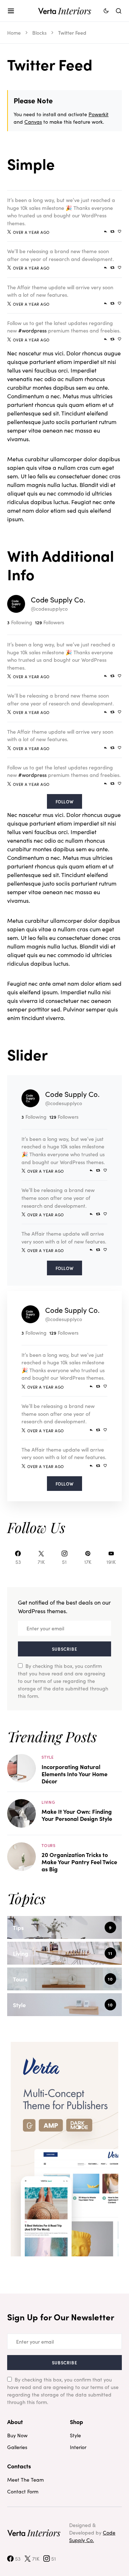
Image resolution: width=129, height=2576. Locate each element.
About (15, 2422)
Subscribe (64, 1649)
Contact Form (23, 2491)
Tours (49, 1845)
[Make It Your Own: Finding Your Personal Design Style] (21, 1812)
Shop (77, 2422)
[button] (11, 11)
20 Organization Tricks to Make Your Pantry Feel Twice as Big (79, 1862)
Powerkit (99, 114)
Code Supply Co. (58, 599)
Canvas (33, 122)
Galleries (17, 2447)
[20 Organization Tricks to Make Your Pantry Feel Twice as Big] (21, 1856)
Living (48, 1802)
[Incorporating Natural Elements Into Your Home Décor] (21, 1767)
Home (14, 33)
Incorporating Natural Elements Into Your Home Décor (75, 1774)
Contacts (19, 2466)
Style (48, 1757)
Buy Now (17, 2435)
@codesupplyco (49, 609)
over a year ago (31, 232)
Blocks (39, 33)
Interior (78, 2447)
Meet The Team (25, 2479)
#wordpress (32, 330)
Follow (65, 801)
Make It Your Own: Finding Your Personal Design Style (77, 1815)
